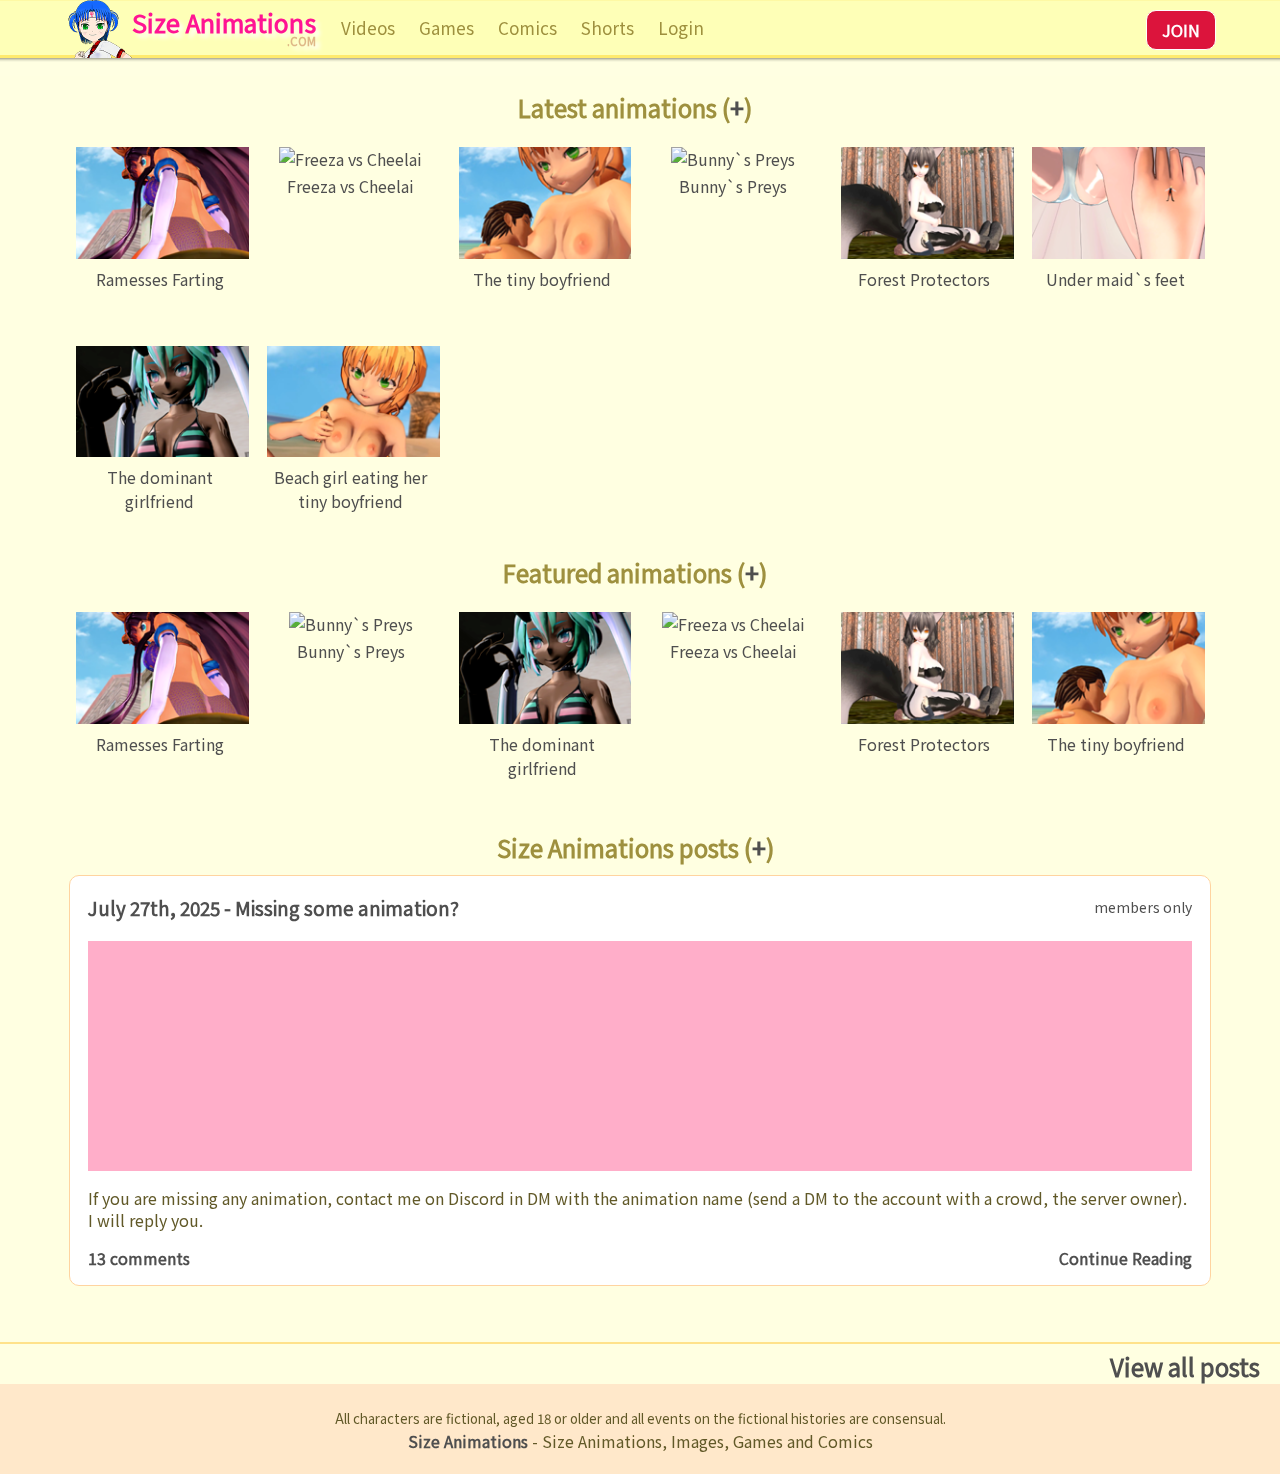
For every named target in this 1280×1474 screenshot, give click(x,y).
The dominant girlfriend (160, 489)
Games (446, 27)
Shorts (607, 27)
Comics (527, 27)
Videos (368, 27)
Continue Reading (1125, 1258)
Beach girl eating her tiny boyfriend (350, 489)
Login (681, 27)
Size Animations (224, 32)
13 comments (139, 1258)
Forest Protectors (924, 279)
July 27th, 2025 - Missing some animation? (273, 907)
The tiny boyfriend (542, 279)
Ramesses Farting (160, 279)
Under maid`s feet (1115, 279)
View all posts (1185, 1366)
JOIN (1181, 30)
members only (1143, 907)
